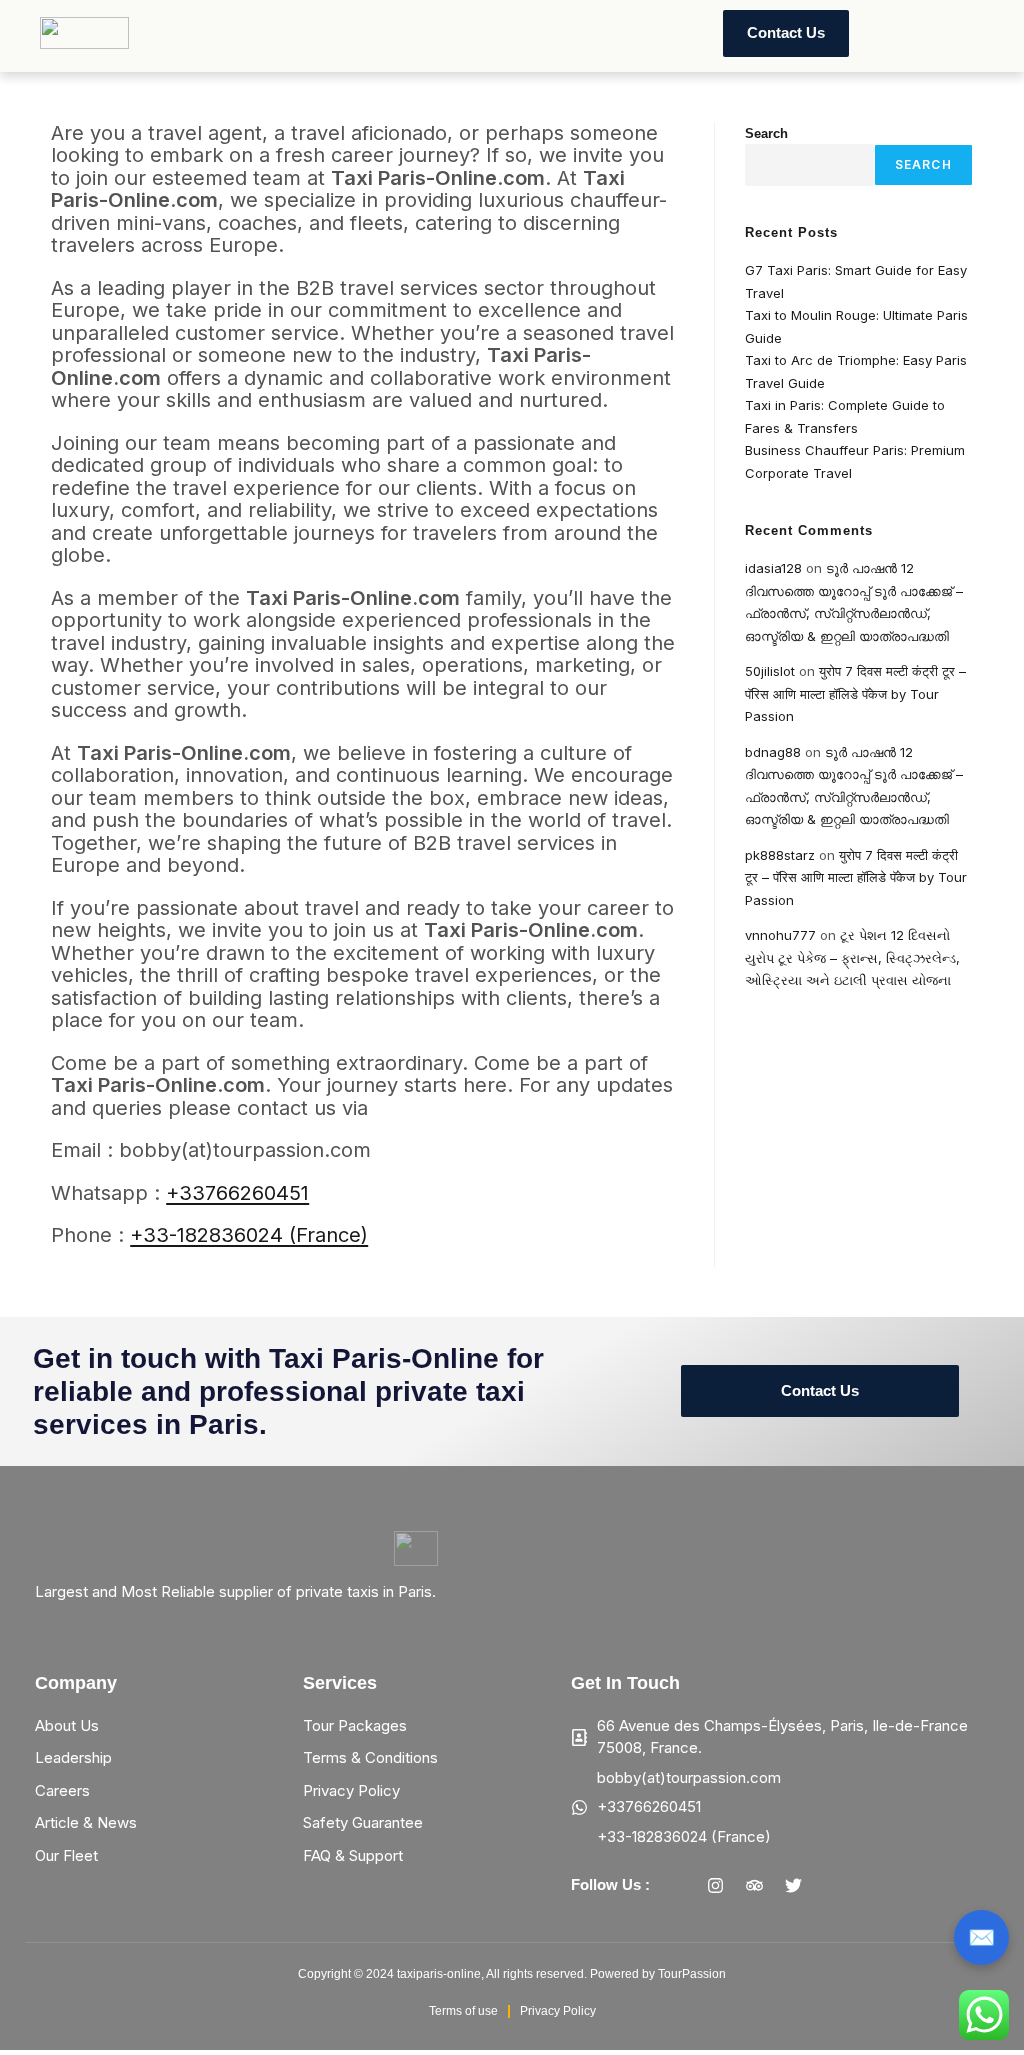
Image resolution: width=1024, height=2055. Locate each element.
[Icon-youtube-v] (833, 1885)
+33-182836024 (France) (249, 1235)
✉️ (981, 1937)
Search (766, 133)
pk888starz (780, 855)
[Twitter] (794, 1885)
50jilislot (770, 671)
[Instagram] (716, 1885)
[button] (234, 33)
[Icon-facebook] (677, 1885)
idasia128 (773, 568)
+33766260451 (237, 1193)
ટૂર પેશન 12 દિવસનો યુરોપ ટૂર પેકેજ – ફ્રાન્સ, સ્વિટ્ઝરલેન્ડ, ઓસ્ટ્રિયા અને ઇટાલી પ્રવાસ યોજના (852, 957)
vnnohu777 (780, 935)
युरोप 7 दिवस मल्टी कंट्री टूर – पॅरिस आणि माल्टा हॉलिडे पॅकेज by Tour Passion (855, 693)
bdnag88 (773, 752)
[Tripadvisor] (755, 1885)
